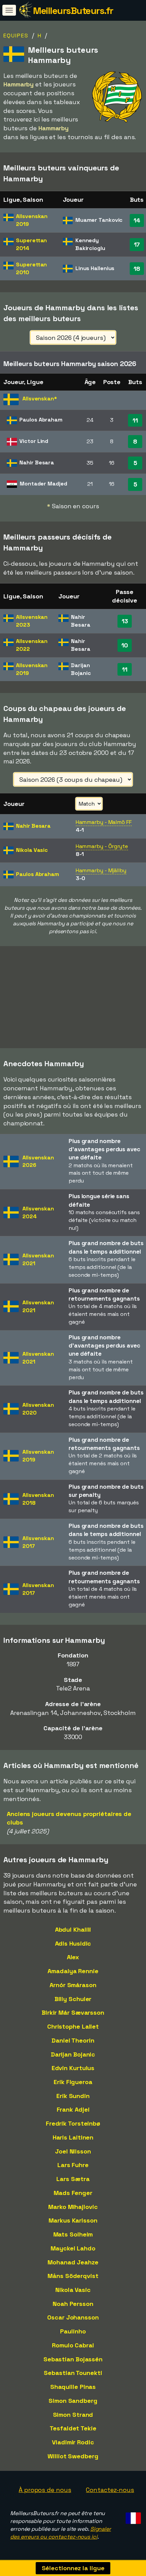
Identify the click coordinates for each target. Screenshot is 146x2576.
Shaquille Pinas (73, 2387)
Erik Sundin (73, 2096)
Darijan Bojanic (73, 2054)
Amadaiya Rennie (73, 1971)
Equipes (16, 36)
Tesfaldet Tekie (73, 2428)
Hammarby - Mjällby (101, 870)
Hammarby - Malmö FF (104, 822)
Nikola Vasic (73, 2290)
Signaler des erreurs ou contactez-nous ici (61, 2533)
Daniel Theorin (73, 2040)
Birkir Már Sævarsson (73, 2012)
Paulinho (73, 2331)
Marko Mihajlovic (73, 2207)
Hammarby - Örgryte (102, 846)
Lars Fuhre (73, 2165)
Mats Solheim (73, 2234)
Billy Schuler (73, 1999)
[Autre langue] (132, 2516)
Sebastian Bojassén (73, 2359)
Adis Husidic (73, 1943)
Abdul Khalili (73, 1929)
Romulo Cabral (73, 2345)
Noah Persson (73, 2304)
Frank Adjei (73, 2109)
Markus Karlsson (73, 2220)
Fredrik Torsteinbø (73, 2123)
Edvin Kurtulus (73, 2068)
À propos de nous (45, 2490)
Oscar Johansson (73, 2317)
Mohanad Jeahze (73, 2262)
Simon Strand (73, 2415)
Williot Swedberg (73, 2456)
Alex (73, 1957)
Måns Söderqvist (73, 2276)
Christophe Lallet (73, 2026)
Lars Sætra (73, 2179)
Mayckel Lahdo (73, 2248)
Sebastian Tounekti (73, 2373)
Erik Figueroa (73, 2082)
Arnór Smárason (73, 1985)
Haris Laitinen (73, 2137)
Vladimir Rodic (73, 2442)
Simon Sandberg (73, 2401)
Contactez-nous (110, 2490)
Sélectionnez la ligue (73, 2568)
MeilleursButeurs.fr (73, 11)
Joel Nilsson (73, 2151)
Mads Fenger (73, 2193)
